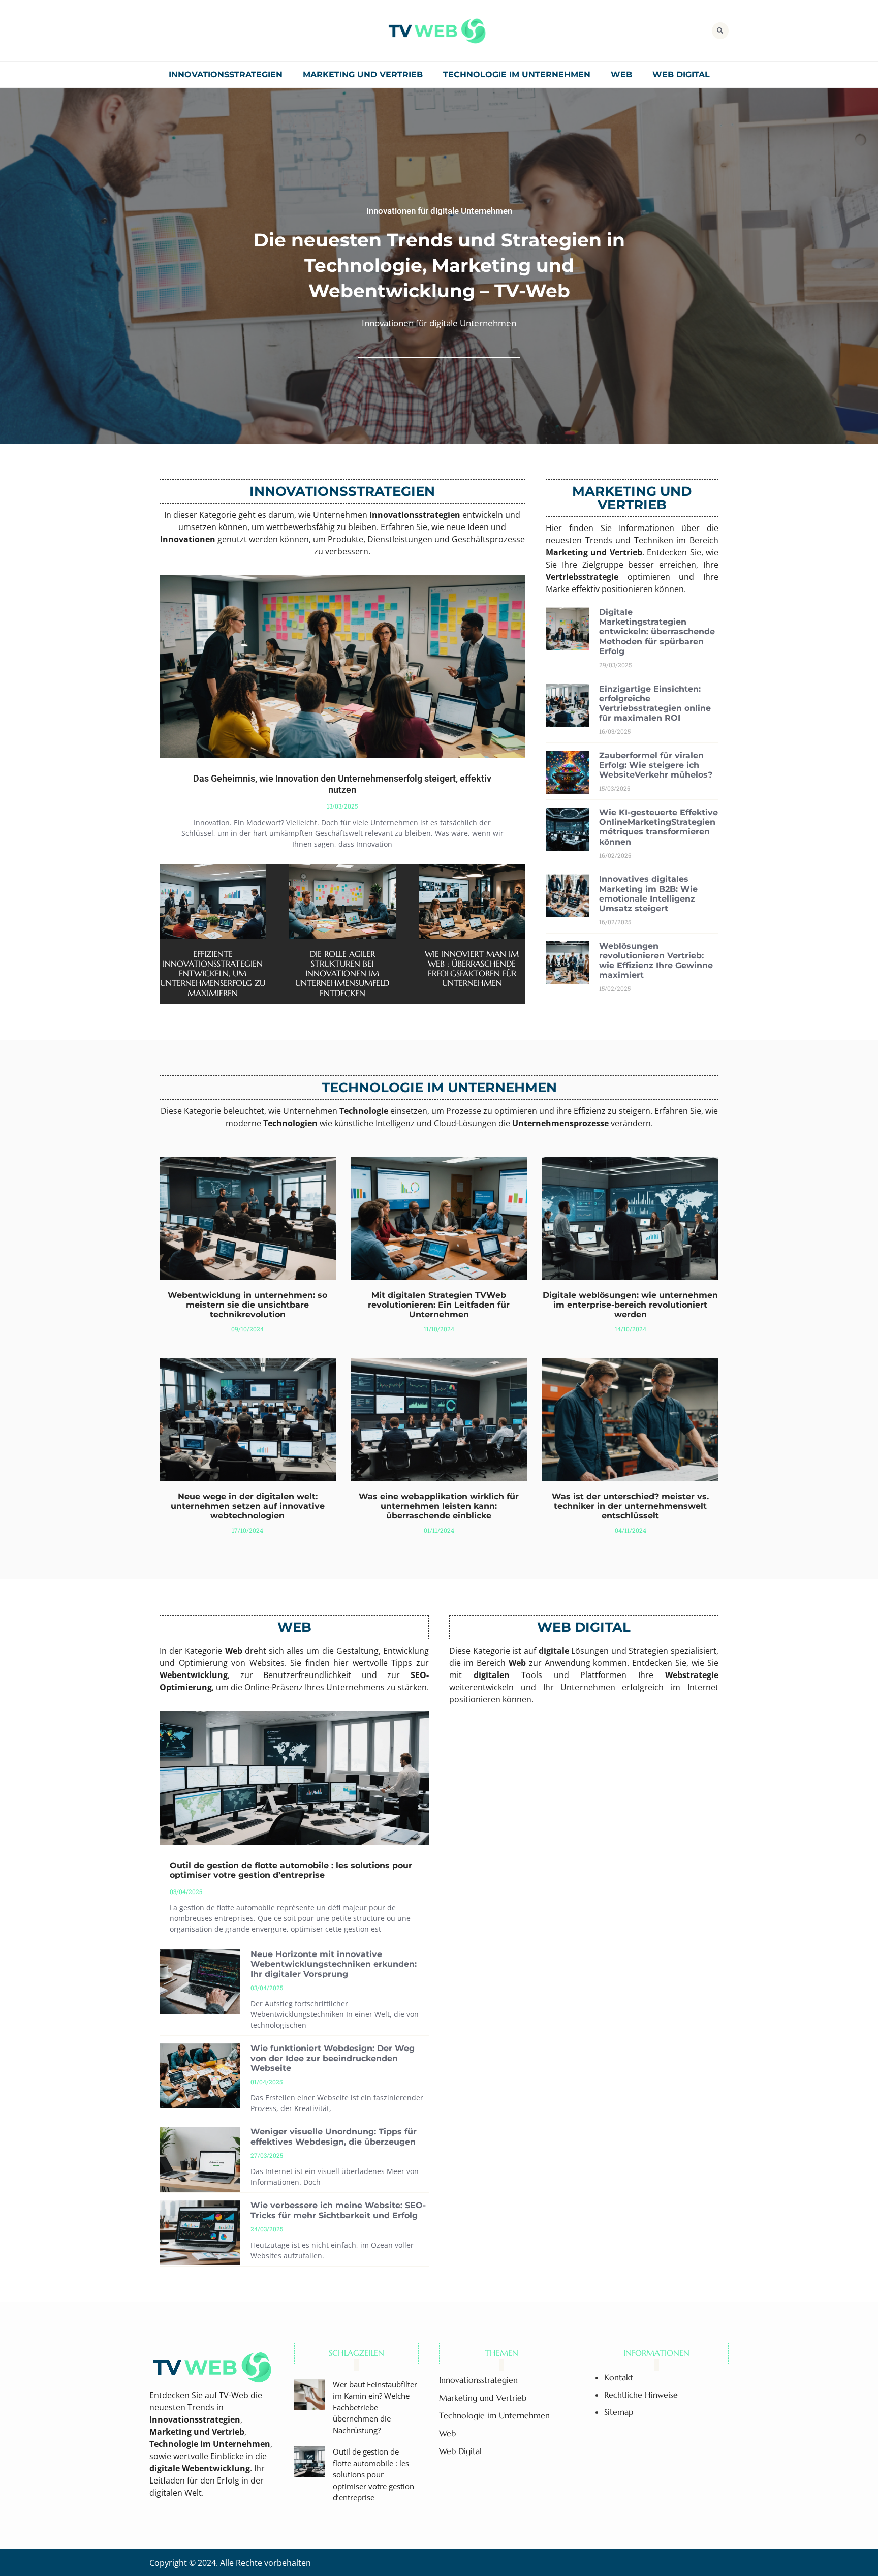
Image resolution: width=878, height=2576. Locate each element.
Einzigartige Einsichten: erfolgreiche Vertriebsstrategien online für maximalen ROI (655, 704)
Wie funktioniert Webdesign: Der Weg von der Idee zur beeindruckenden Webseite (333, 2058)
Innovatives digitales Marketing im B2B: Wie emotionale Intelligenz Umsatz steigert (648, 894)
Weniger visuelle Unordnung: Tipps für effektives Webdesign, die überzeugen (334, 2136)
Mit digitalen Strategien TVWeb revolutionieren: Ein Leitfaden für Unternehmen (439, 1305)
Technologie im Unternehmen (517, 74)
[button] (720, 31)
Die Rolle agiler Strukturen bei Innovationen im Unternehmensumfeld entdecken (342, 973)
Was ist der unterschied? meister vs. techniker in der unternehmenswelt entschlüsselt (630, 1506)
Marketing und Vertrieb (363, 74)
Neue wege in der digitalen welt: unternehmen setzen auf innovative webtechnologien (248, 1506)
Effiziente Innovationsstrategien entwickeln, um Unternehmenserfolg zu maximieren (213, 973)
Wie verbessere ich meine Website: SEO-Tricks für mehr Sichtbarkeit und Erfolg (338, 2210)
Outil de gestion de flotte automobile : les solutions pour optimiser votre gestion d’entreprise (291, 1870)
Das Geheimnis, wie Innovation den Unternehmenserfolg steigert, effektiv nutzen (342, 784)
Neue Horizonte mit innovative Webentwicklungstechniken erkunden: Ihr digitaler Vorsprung (334, 1964)
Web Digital (681, 74)
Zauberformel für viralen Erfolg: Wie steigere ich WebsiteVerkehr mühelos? (656, 765)
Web (621, 74)
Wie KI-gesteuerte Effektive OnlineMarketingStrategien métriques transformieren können (658, 827)
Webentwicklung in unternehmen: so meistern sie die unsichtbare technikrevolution (247, 1305)
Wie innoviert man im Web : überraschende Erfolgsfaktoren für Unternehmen (472, 969)
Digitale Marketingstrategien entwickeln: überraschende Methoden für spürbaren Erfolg (657, 632)
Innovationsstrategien (226, 74)
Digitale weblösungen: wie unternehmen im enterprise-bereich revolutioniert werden (630, 1305)
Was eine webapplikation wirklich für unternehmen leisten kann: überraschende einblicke (439, 1506)
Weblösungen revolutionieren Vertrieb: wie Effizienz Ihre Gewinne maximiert (656, 961)
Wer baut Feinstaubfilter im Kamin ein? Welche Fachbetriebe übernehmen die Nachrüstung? (375, 2407)
